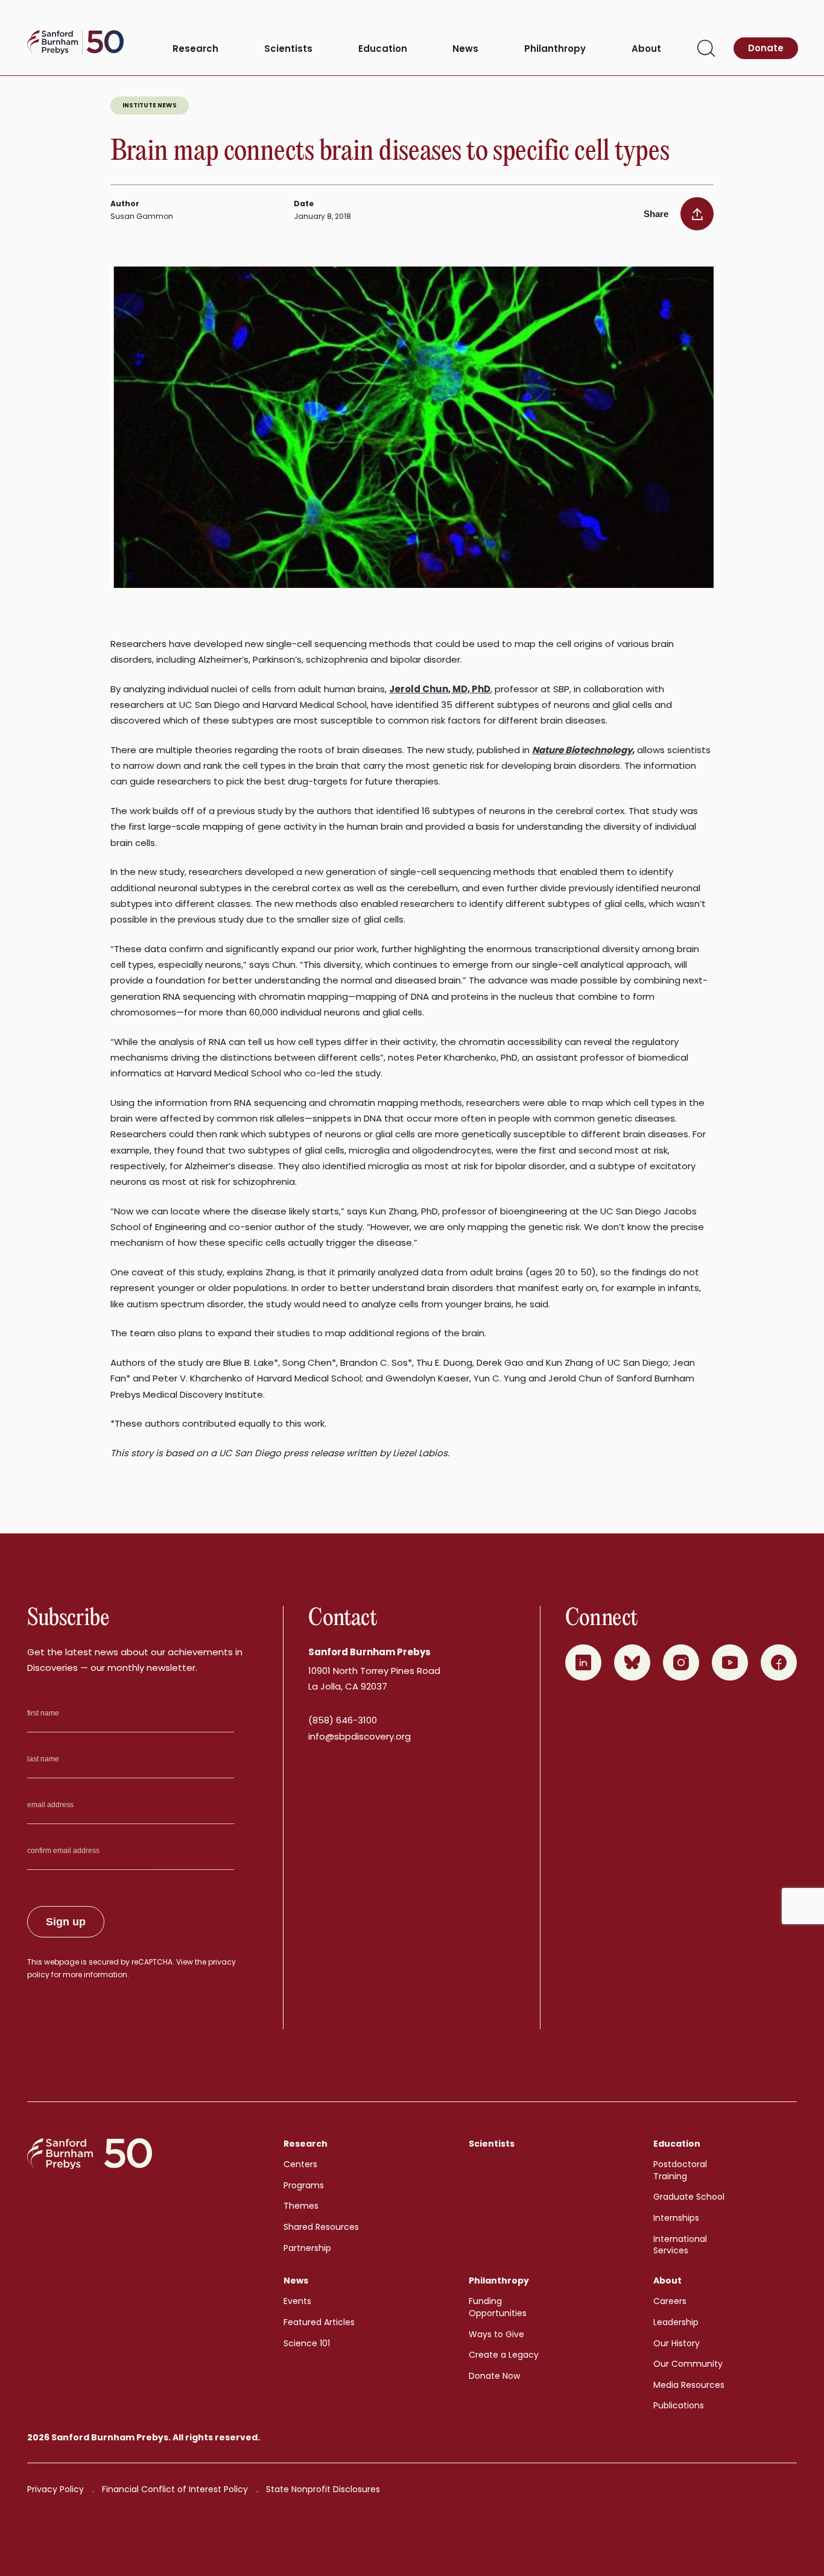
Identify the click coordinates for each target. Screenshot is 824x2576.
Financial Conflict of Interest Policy (175, 2489)
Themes (301, 2206)
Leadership (676, 2322)
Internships (676, 2218)
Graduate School (689, 2197)
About (646, 49)
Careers (670, 2301)
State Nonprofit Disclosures (323, 2489)
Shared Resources (321, 2227)
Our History (677, 2343)
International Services (680, 2245)
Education (383, 49)
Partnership (307, 2248)
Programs (304, 2185)
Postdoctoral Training (680, 2170)
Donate (766, 48)
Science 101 (307, 2343)
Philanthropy (555, 49)
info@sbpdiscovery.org (360, 1736)
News (465, 49)
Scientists (288, 49)
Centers (300, 2164)
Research (195, 49)
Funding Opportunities (498, 2307)
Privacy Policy (55, 2489)
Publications (679, 2405)
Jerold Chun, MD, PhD (440, 689)
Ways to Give (496, 2334)
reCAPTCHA (152, 1962)
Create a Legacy (504, 2355)
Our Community (688, 2364)
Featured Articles (319, 2322)
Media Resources (689, 2385)
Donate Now (494, 2376)
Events (297, 2301)
